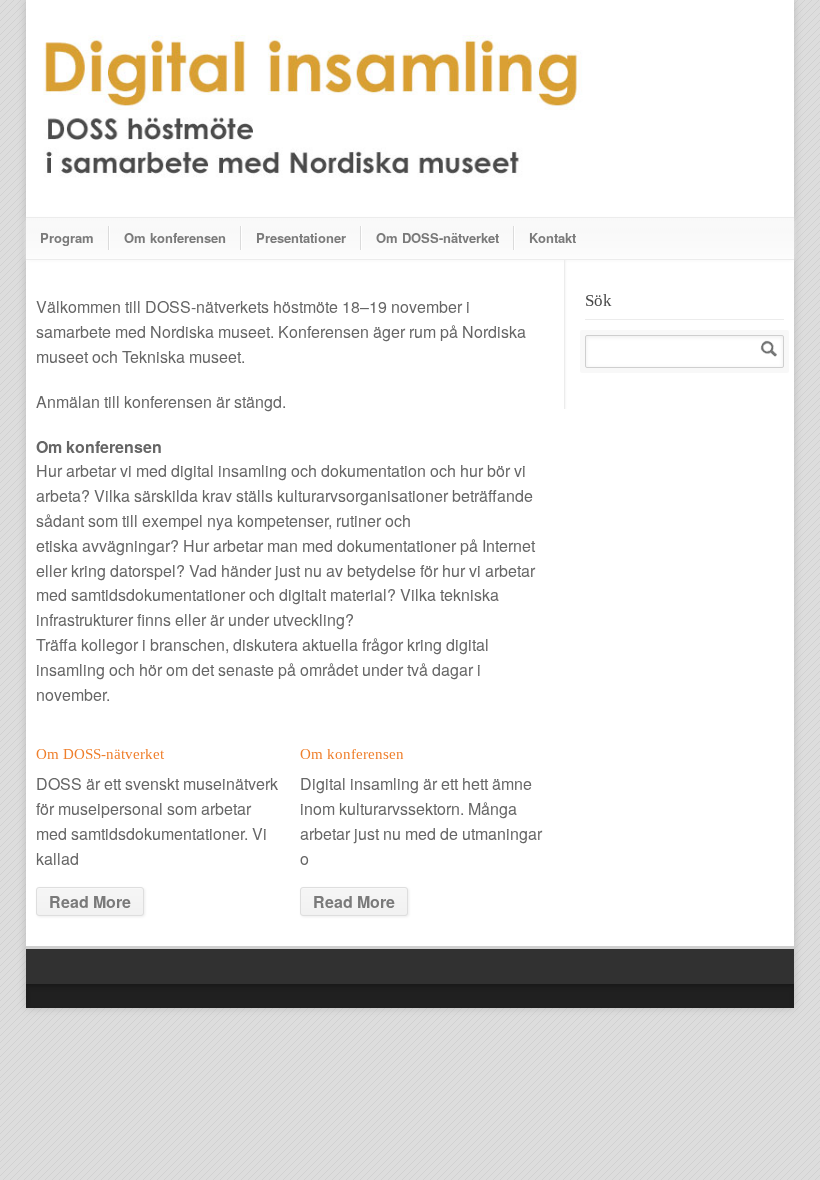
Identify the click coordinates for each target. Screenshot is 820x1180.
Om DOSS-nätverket (437, 237)
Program (67, 237)
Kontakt (552, 237)
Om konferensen (175, 237)
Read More (90, 901)
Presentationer (301, 237)
